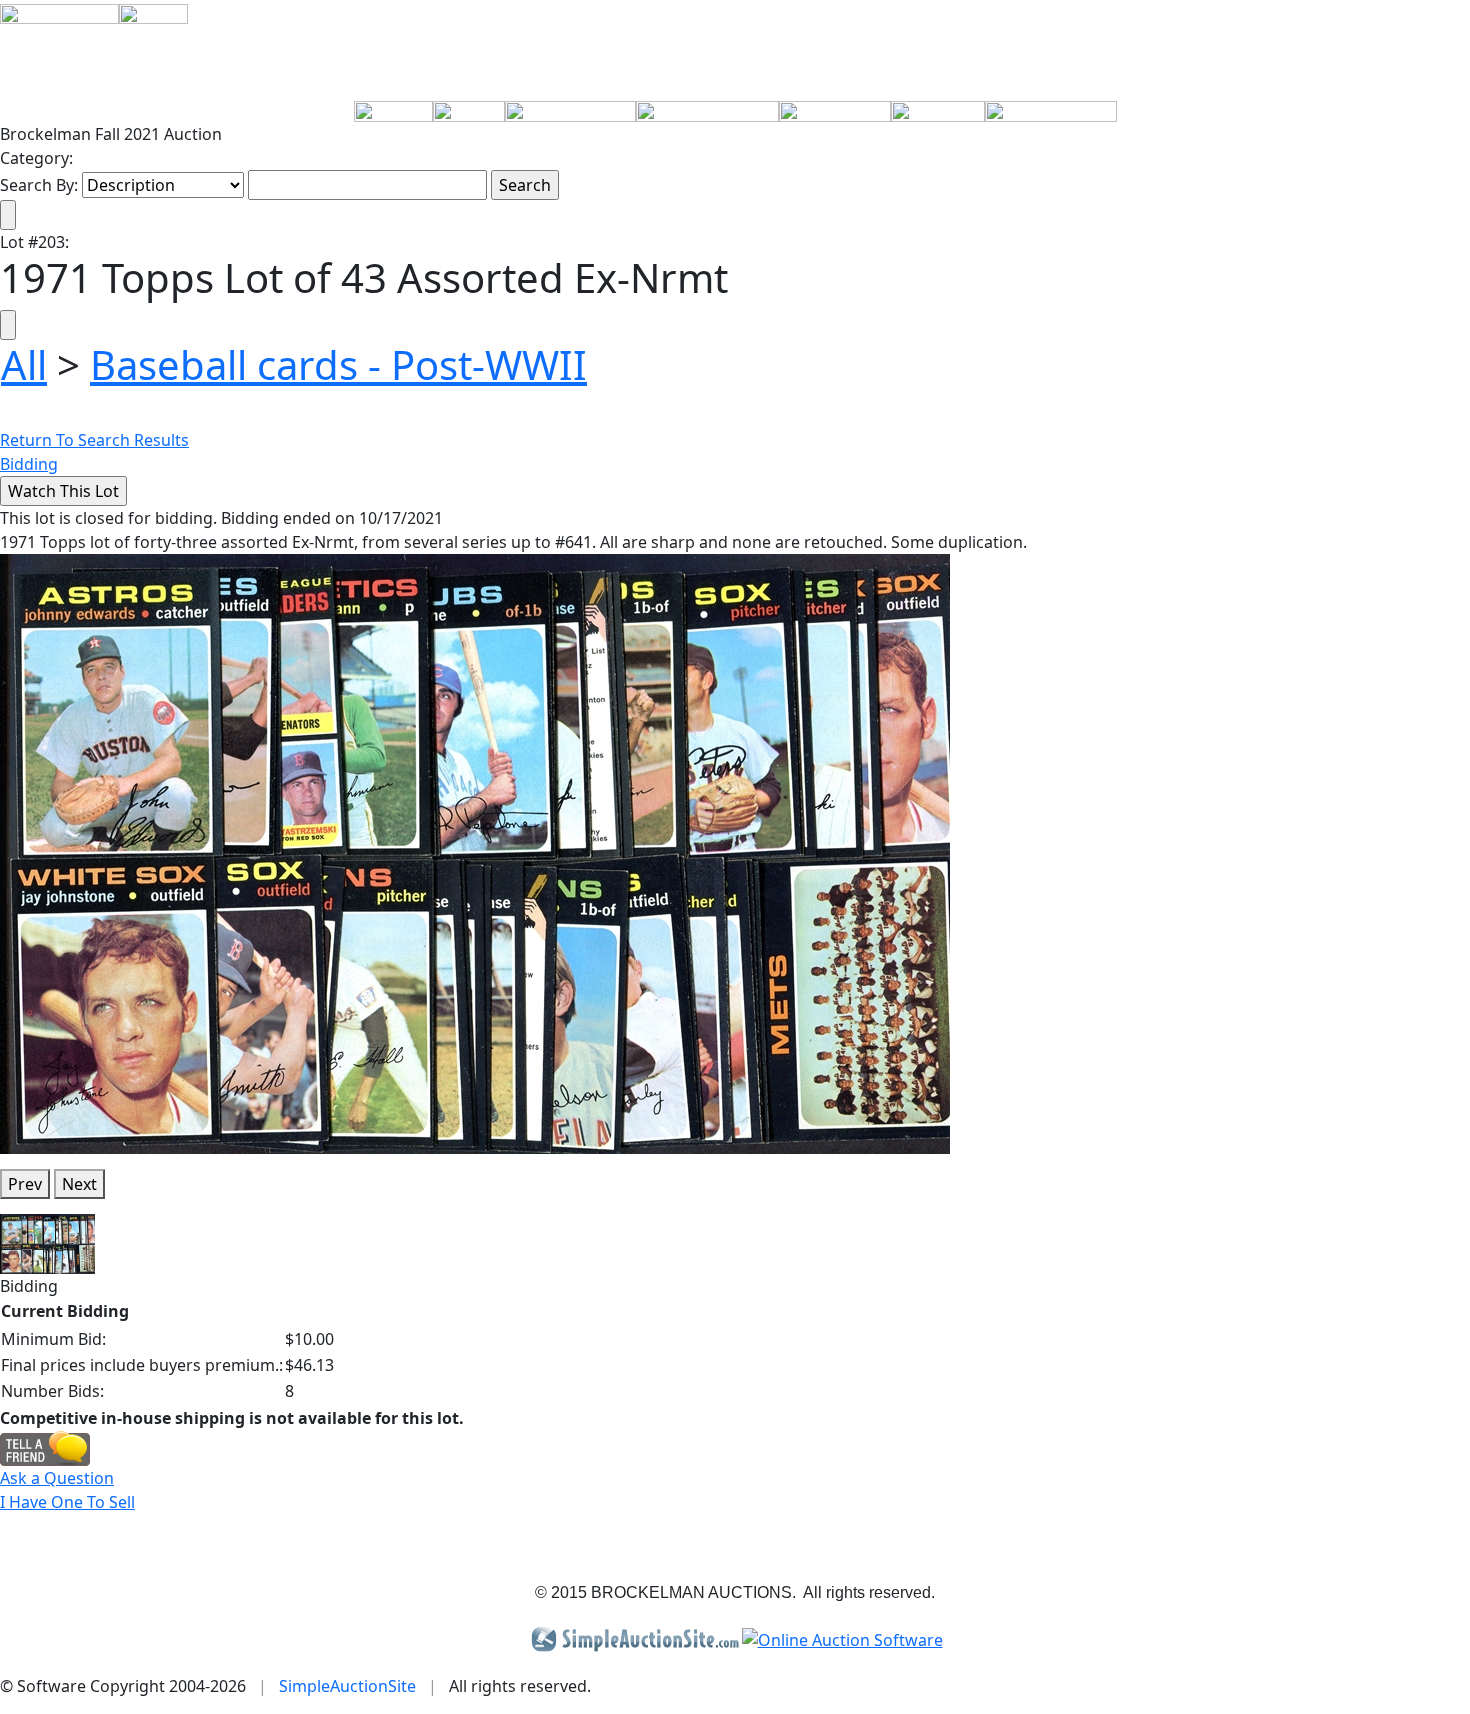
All (24, 364)
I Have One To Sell (67, 1502)
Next (79, 1184)
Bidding (29, 464)
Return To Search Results (94, 440)
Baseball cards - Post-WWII (338, 364)
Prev (25, 1184)
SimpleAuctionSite (347, 1686)
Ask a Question (57, 1478)
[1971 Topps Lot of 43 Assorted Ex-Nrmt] (475, 853)
